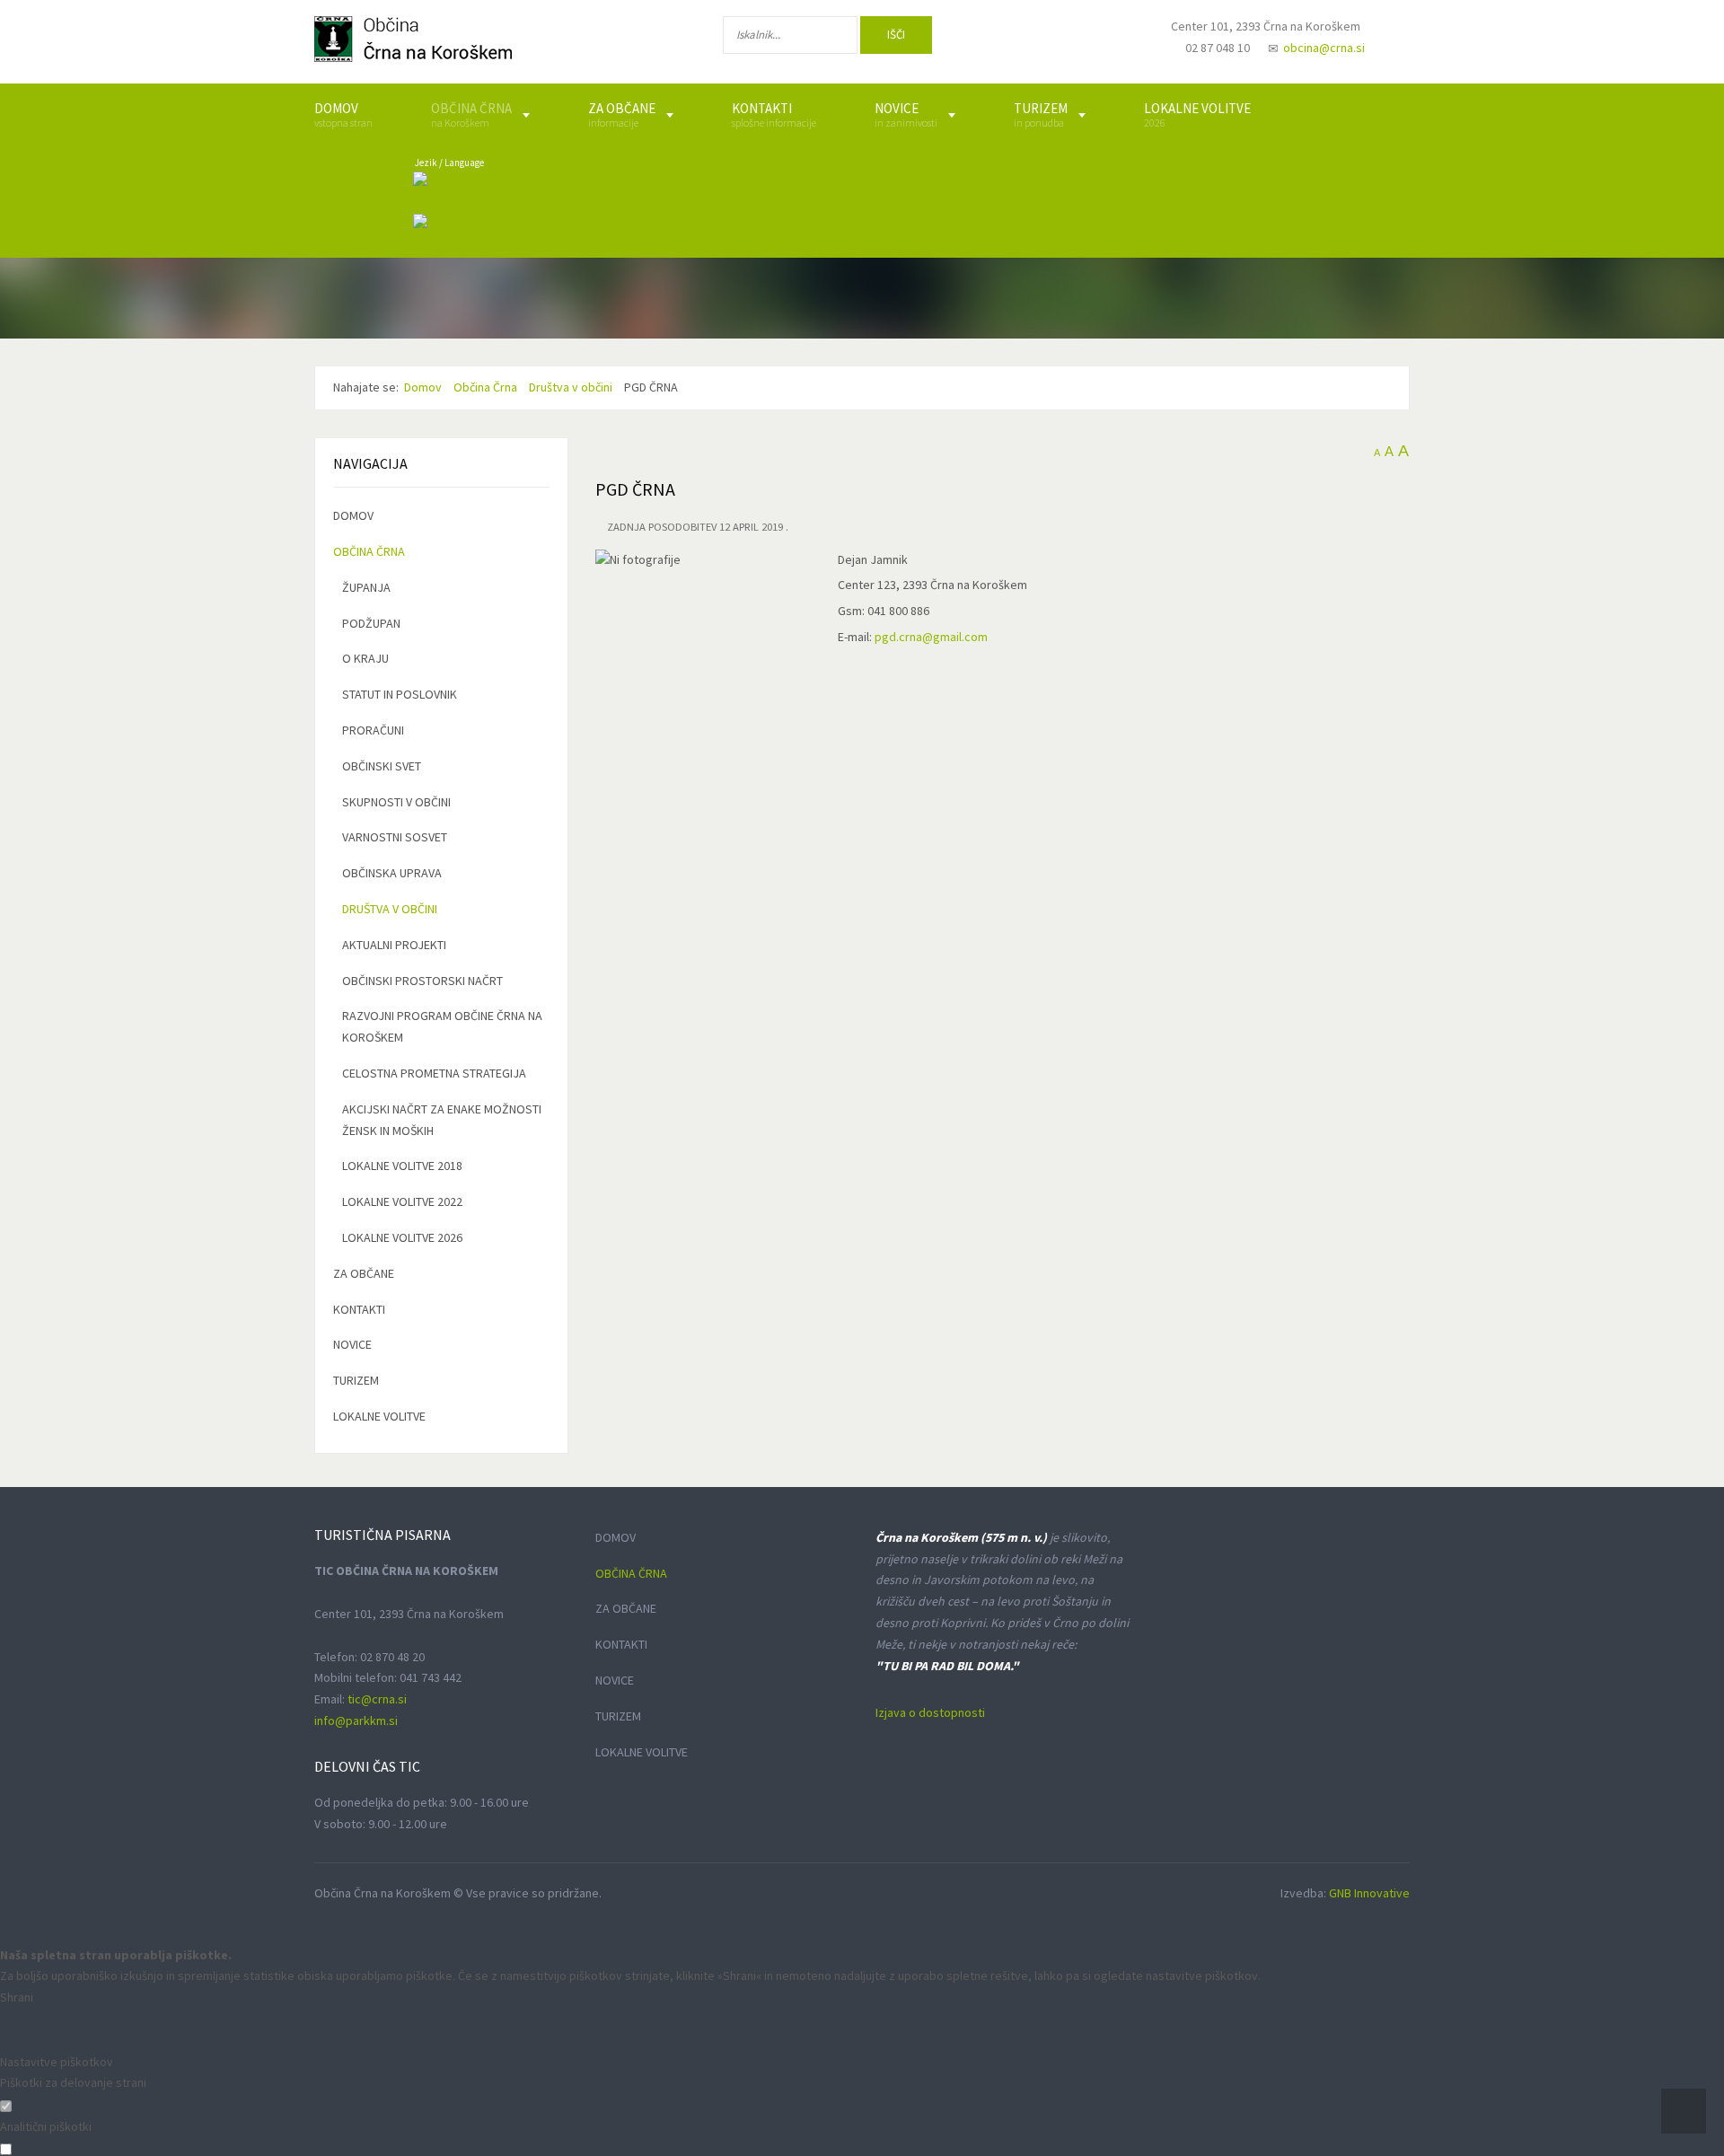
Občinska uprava (392, 873)
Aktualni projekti (394, 945)
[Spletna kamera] (1110, 43)
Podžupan (371, 623)
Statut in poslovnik (400, 694)
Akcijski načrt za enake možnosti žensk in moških (442, 1120)
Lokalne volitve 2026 (402, 1237)
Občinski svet (382, 766)
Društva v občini (390, 909)
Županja (366, 587)
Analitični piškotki (46, 2126)
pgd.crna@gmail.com (931, 637)
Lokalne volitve (379, 1416)
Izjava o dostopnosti (930, 1712)
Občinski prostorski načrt (422, 981)
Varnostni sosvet (395, 837)
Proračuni (373, 730)
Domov (353, 515)
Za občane (364, 1273)
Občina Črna (369, 551)
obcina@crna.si (1324, 48)
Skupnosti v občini (396, 802)
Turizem (356, 1380)
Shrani (17, 1997)
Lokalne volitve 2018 (402, 1166)
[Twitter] (1054, 39)
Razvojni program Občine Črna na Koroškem (442, 1026)
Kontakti (359, 1309)
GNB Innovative (1369, 1893)
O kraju (365, 658)
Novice (352, 1344)
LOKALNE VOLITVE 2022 (402, 1201)
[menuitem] (343, 115)
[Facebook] (996, 39)
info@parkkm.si (356, 1720)
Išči (896, 35)
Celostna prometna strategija (434, 1073)
